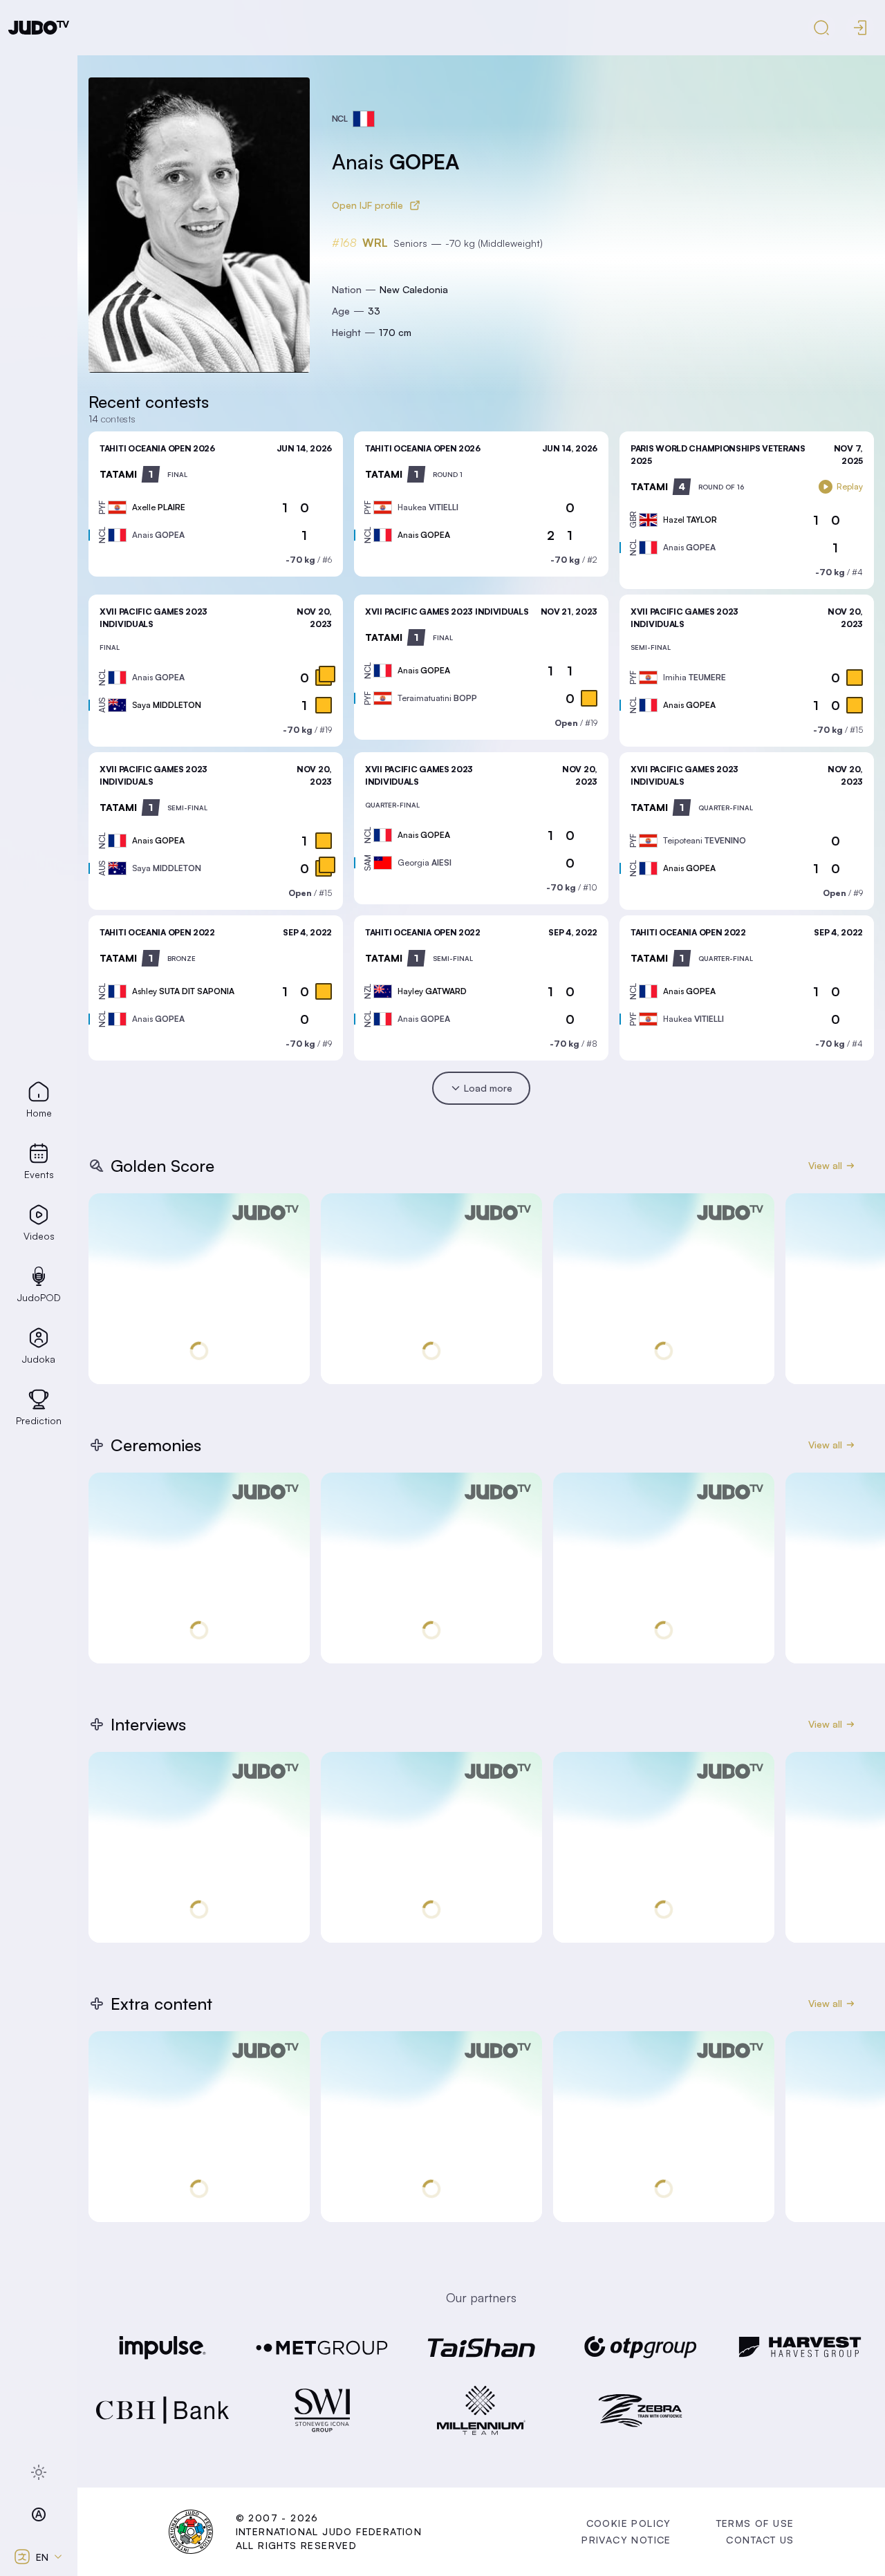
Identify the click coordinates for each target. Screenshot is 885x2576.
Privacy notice (626, 2540)
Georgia (425, 862)
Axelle (159, 507)
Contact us (760, 2540)
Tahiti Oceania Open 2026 (157, 448)
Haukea (428, 507)
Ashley (183, 991)
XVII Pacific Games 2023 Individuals (447, 612)
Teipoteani (705, 840)
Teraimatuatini (437, 698)
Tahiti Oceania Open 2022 (157, 932)
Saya (167, 705)
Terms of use (755, 2523)
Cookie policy (629, 2523)
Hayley (432, 991)
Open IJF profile (367, 205)
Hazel (690, 520)
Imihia (695, 677)
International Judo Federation (329, 2531)
